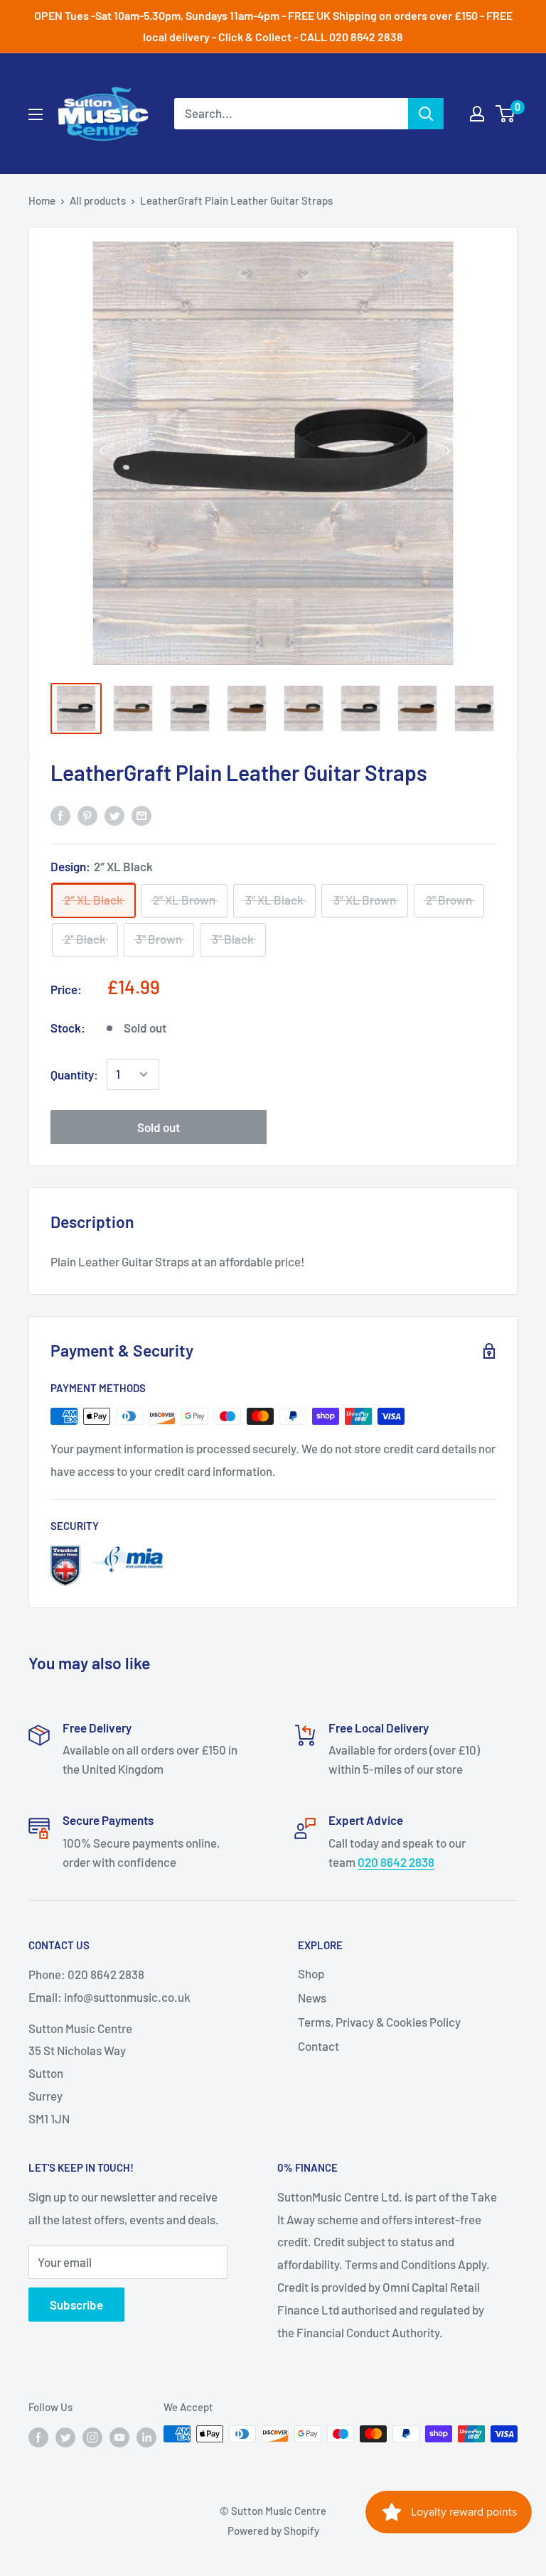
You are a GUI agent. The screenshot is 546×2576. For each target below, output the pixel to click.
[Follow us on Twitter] (65, 2436)
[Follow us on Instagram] (92, 2436)
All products (98, 200)
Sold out (159, 1127)
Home (42, 200)
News (312, 1998)
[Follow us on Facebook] (38, 2436)
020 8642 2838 (396, 1862)
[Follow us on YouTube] (119, 2436)
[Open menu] (36, 114)
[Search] (426, 114)
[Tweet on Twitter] (114, 815)
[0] (506, 114)
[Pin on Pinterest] (87, 815)
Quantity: (74, 1074)
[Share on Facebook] (60, 815)
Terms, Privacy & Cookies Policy (379, 2022)
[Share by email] (141, 815)
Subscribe (76, 2305)
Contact (318, 2046)
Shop (311, 1973)
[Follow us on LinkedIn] (146, 2436)
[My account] (477, 114)
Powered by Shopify (273, 2531)
